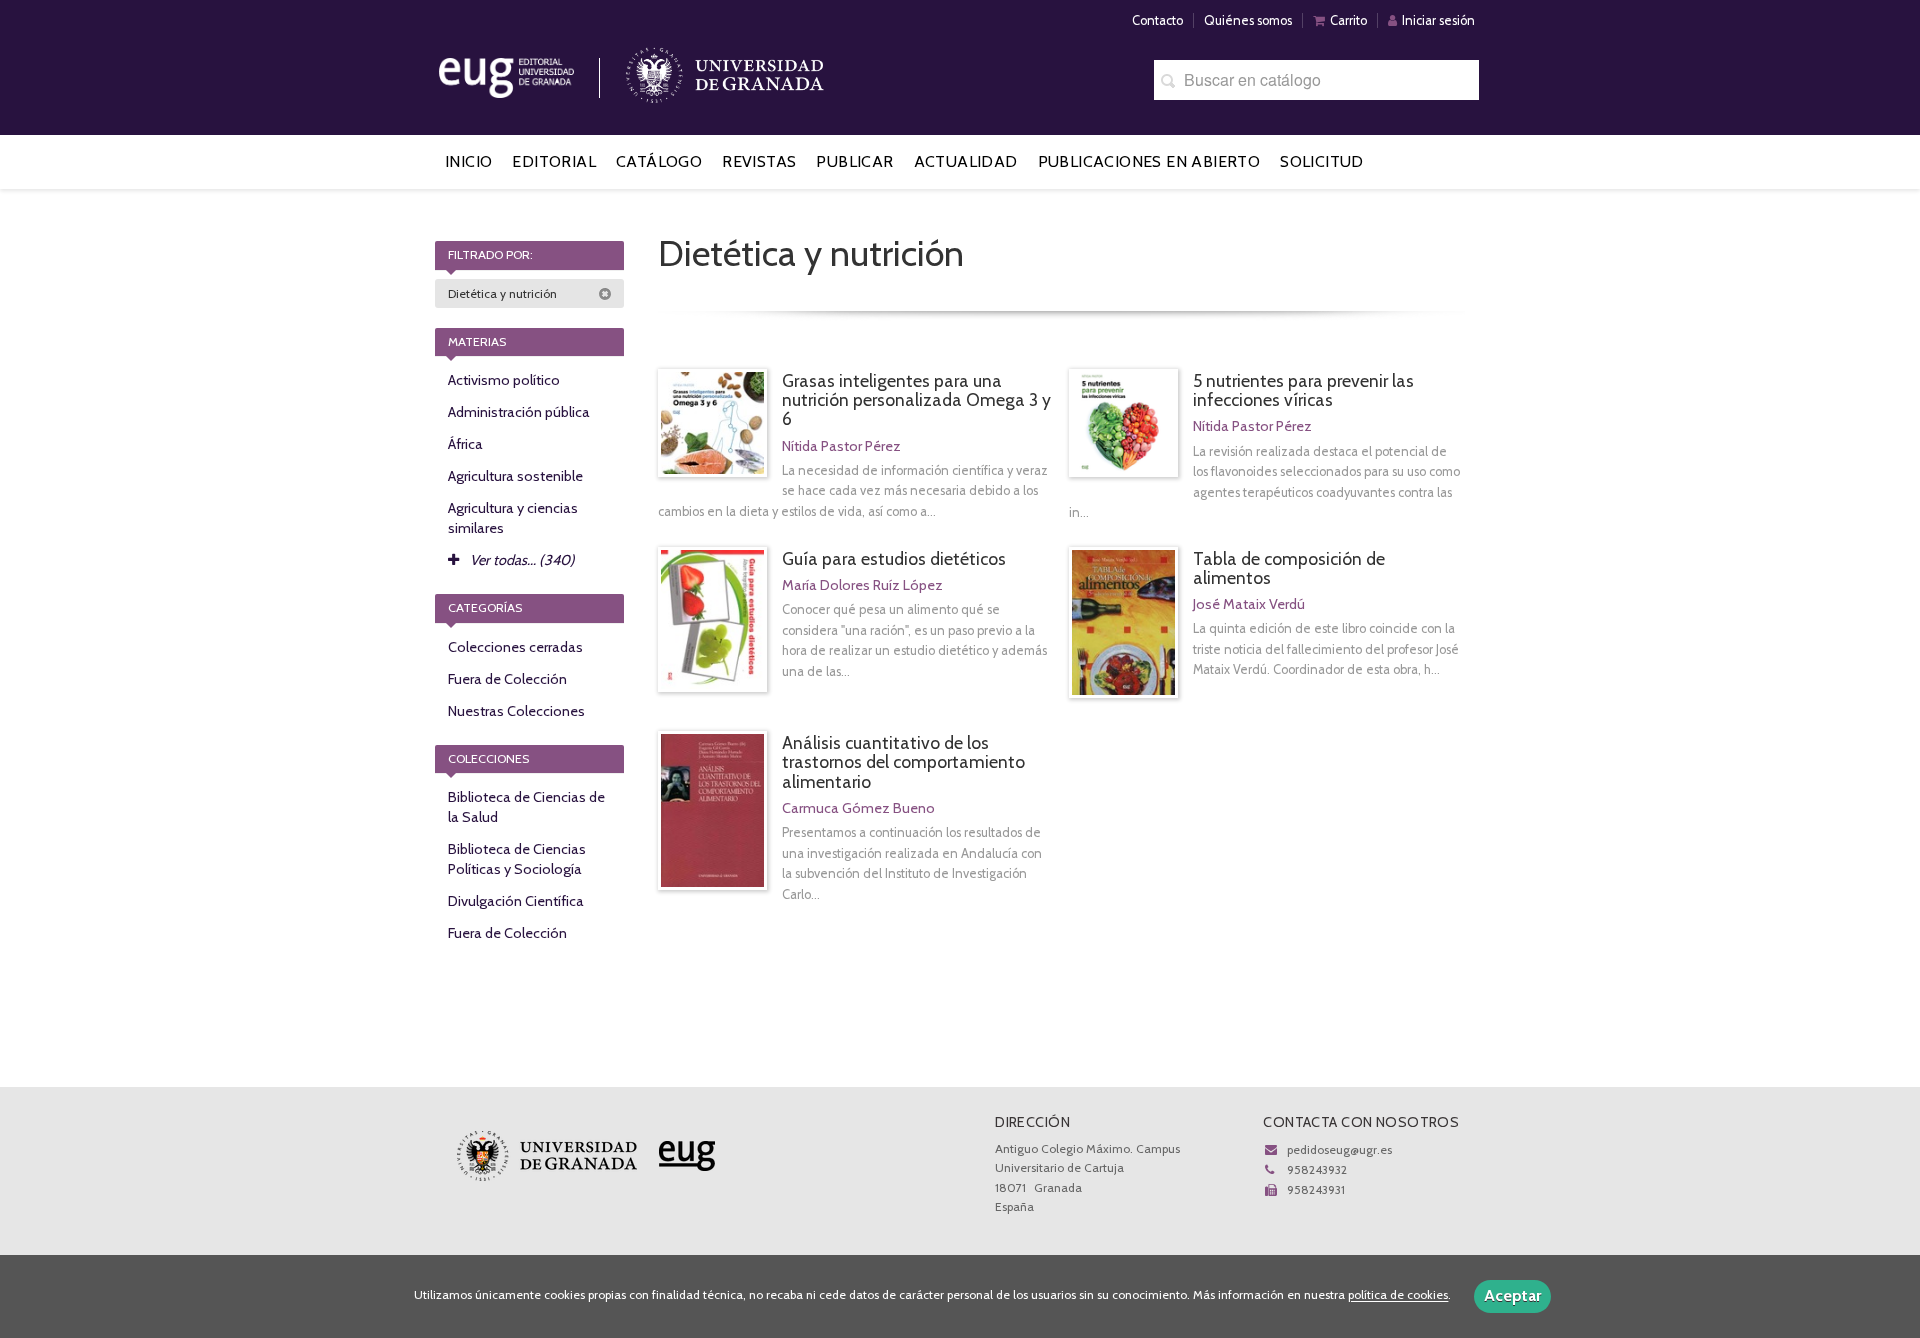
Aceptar (1512, 1295)
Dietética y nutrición (504, 293)
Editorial (554, 161)
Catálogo (659, 161)
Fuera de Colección (507, 679)
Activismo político (504, 380)
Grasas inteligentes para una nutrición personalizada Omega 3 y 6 (916, 399)
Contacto (1157, 20)
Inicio (468, 161)
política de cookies (1398, 1295)
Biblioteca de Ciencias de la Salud (526, 807)
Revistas (759, 161)
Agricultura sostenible (515, 476)
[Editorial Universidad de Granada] (532, 70)
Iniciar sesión (1438, 20)
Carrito (1348, 20)
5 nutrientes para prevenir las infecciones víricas (1303, 390)
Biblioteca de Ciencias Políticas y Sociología (517, 859)
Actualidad (966, 161)
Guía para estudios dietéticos (894, 558)
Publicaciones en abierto (1149, 161)
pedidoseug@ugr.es (1339, 1149)
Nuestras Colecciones (516, 711)
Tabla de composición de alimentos (1289, 568)
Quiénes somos (1248, 20)
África (465, 444)
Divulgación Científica (516, 901)
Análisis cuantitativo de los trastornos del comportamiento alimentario (903, 761)
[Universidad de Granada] (725, 70)
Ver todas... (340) (521, 560)
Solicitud (1322, 161)
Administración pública (519, 412)
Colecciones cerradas (515, 647)
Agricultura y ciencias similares (513, 518)
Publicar (854, 161)
